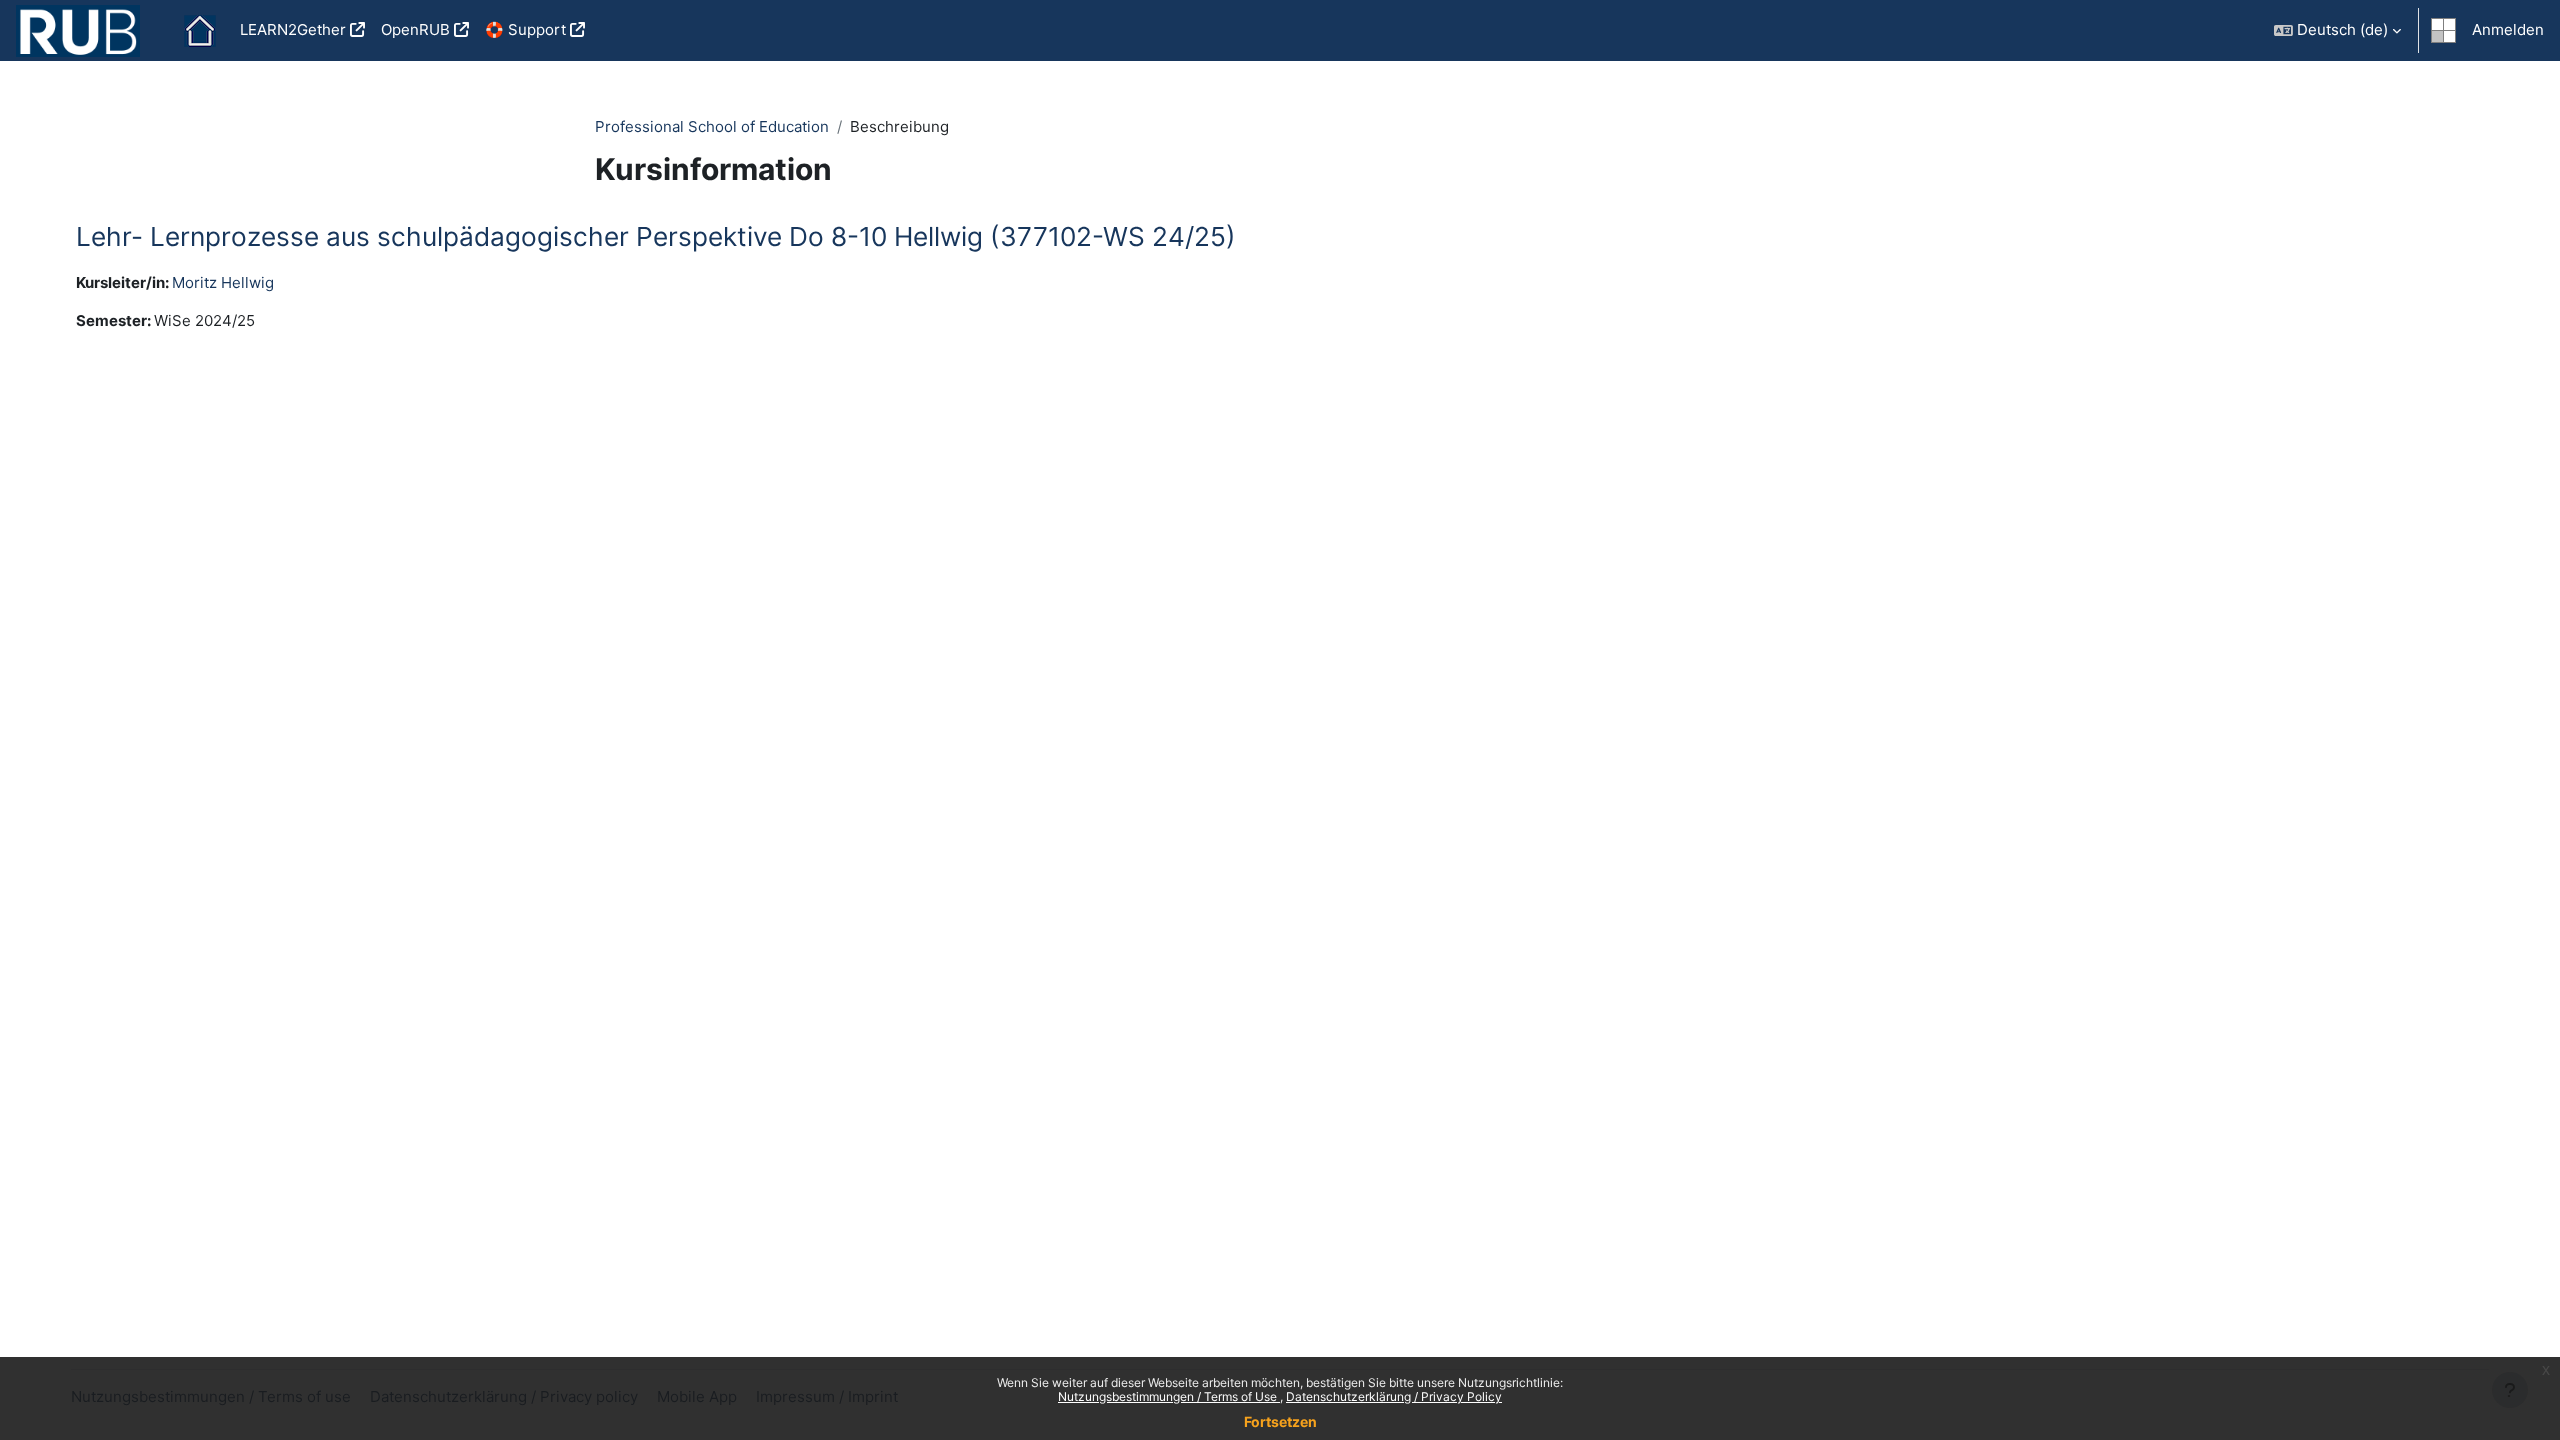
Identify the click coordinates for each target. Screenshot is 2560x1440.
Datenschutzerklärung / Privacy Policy (1394, 1396)
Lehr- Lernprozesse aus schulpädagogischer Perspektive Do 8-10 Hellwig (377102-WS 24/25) (656, 236)
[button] (2337, 30)
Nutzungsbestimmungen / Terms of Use (1169, 1396)
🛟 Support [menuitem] (525, 29)
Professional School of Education (712, 126)
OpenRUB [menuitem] (415, 29)
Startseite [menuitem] (200, 31)
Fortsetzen (1280, 1421)
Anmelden (2508, 29)
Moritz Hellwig (223, 282)
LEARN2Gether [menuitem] (293, 29)
